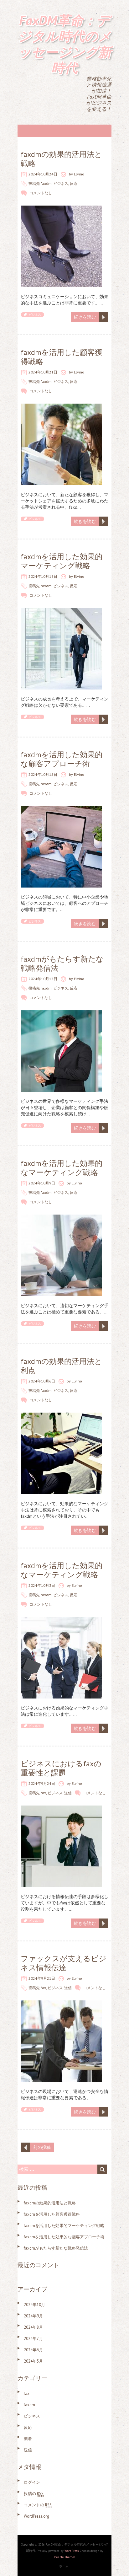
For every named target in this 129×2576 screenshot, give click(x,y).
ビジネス (61, 183)
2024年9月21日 (42, 1978)
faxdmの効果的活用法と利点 (61, 1366)
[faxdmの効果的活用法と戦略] (61, 209)
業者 (28, 2439)
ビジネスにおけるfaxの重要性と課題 (61, 1768)
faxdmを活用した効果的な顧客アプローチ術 (62, 759)
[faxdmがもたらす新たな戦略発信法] (61, 1013)
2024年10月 (34, 2305)
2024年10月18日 (43, 576)
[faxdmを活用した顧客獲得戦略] (61, 407)
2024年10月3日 (42, 1585)
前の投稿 (42, 2147)
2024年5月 (33, 2361)
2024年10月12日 (43, 979)
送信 (68, 1793)
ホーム (64, 2566)
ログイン (32, 2482)
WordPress (72, 2551)
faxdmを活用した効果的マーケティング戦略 (62, 561)
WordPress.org (36, 2516)
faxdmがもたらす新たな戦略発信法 (62, 963)
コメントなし (41, 193)
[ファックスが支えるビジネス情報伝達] (61, 2004)
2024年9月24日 (42, 1783)
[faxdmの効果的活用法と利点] (61, 1416)
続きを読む (85, 317)
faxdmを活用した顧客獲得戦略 (62, 357)
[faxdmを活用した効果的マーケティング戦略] (61, 611)
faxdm (46, 183)
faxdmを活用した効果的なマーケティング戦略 (62, 1168)
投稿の (34, 2494)
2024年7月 (33, 2339)
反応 (74, 183)
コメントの (38, 2505)
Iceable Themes (64, 2557)
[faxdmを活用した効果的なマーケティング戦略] (61, 1218)
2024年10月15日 (43, 774)
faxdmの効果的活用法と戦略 (61, 159)
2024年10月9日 (42, 1183)
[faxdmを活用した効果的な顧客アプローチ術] (61, 809)
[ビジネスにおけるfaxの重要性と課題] (61, 1809)
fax (43, 1793)
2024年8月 (33, 2327)
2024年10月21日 (43, 372)
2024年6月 (33, 2350)
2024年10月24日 (43, 174)
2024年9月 (33, 2316)
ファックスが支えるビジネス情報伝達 (64, 1963)
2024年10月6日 (42, 1381)
